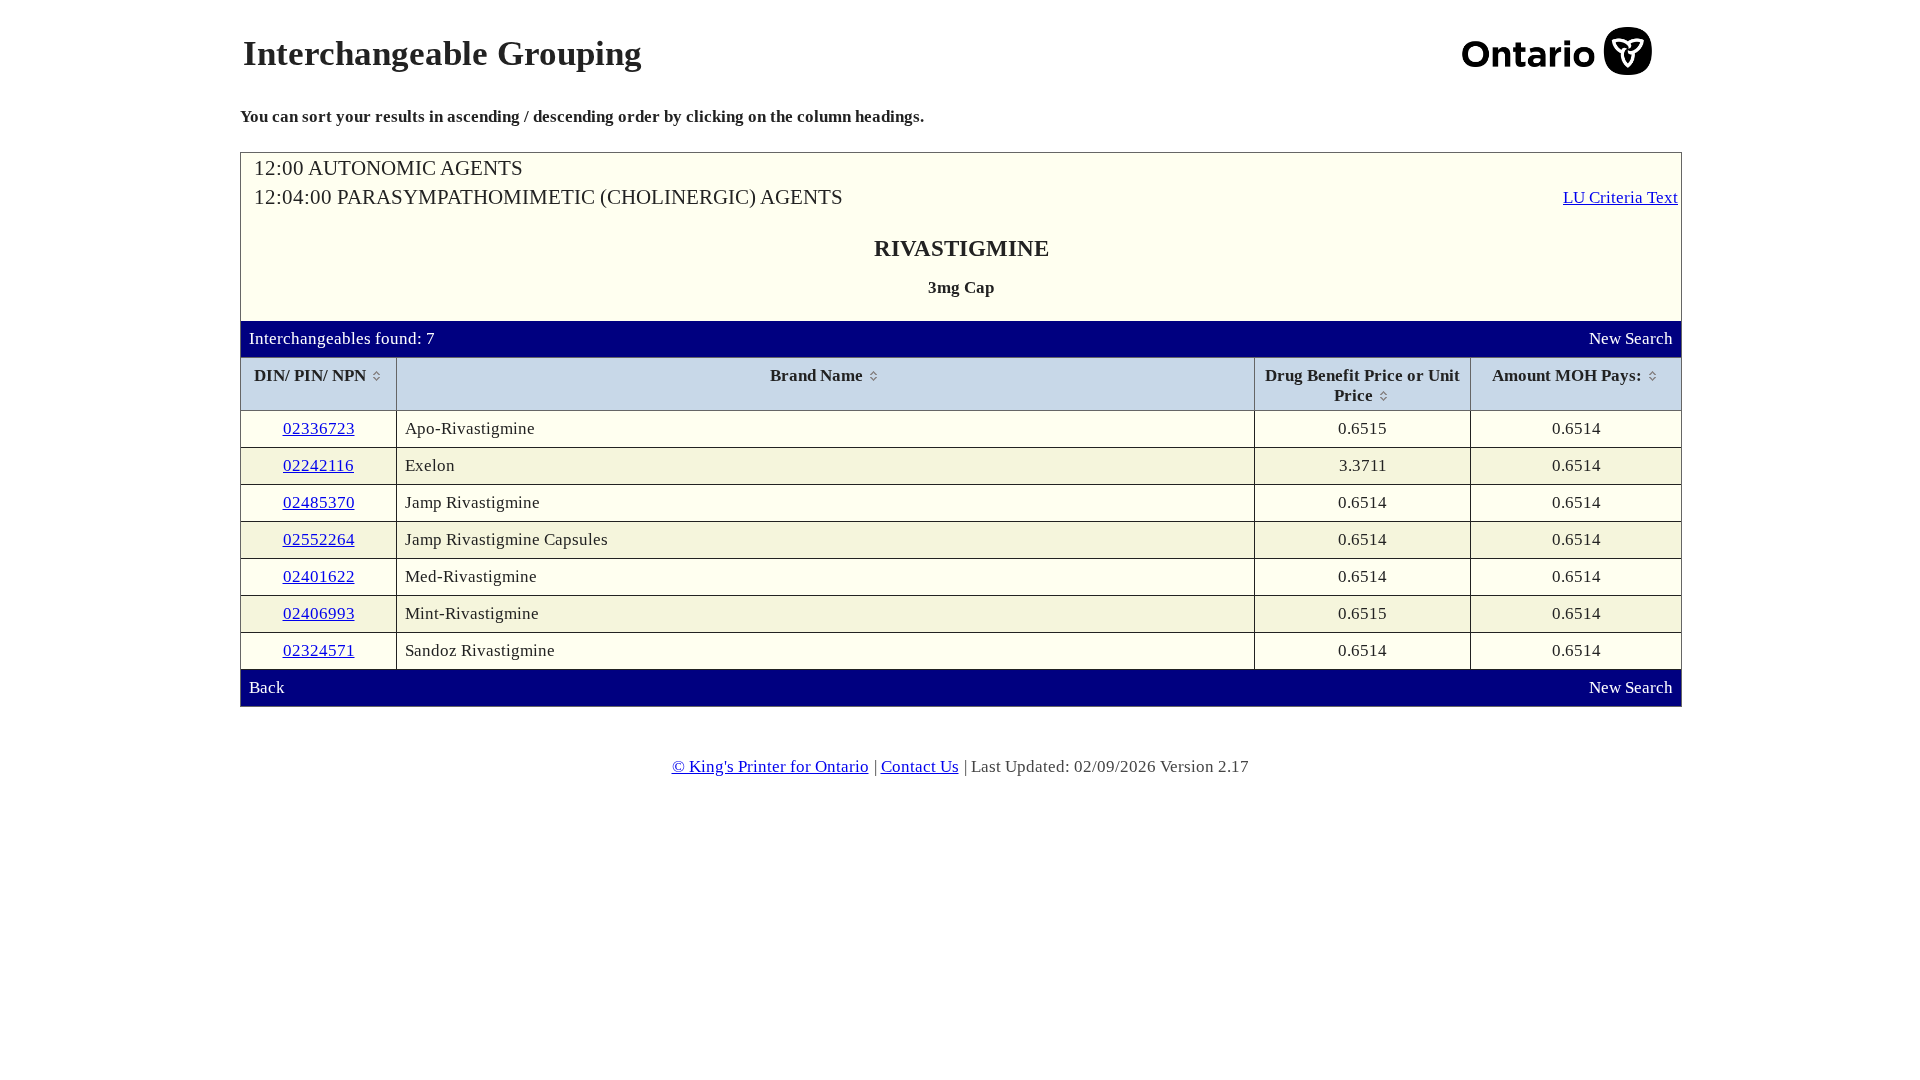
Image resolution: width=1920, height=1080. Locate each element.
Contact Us (920, 766)
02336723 (319, 428)
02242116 (318, 465)
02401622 (319, 576)
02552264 (319, 539)
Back (267, 687)
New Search (1631, 338)
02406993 (319, 613)
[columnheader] (319, 384)
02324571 (319, 650)
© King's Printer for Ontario (770, 766)
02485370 (319, 502)
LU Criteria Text (1620, 197)
